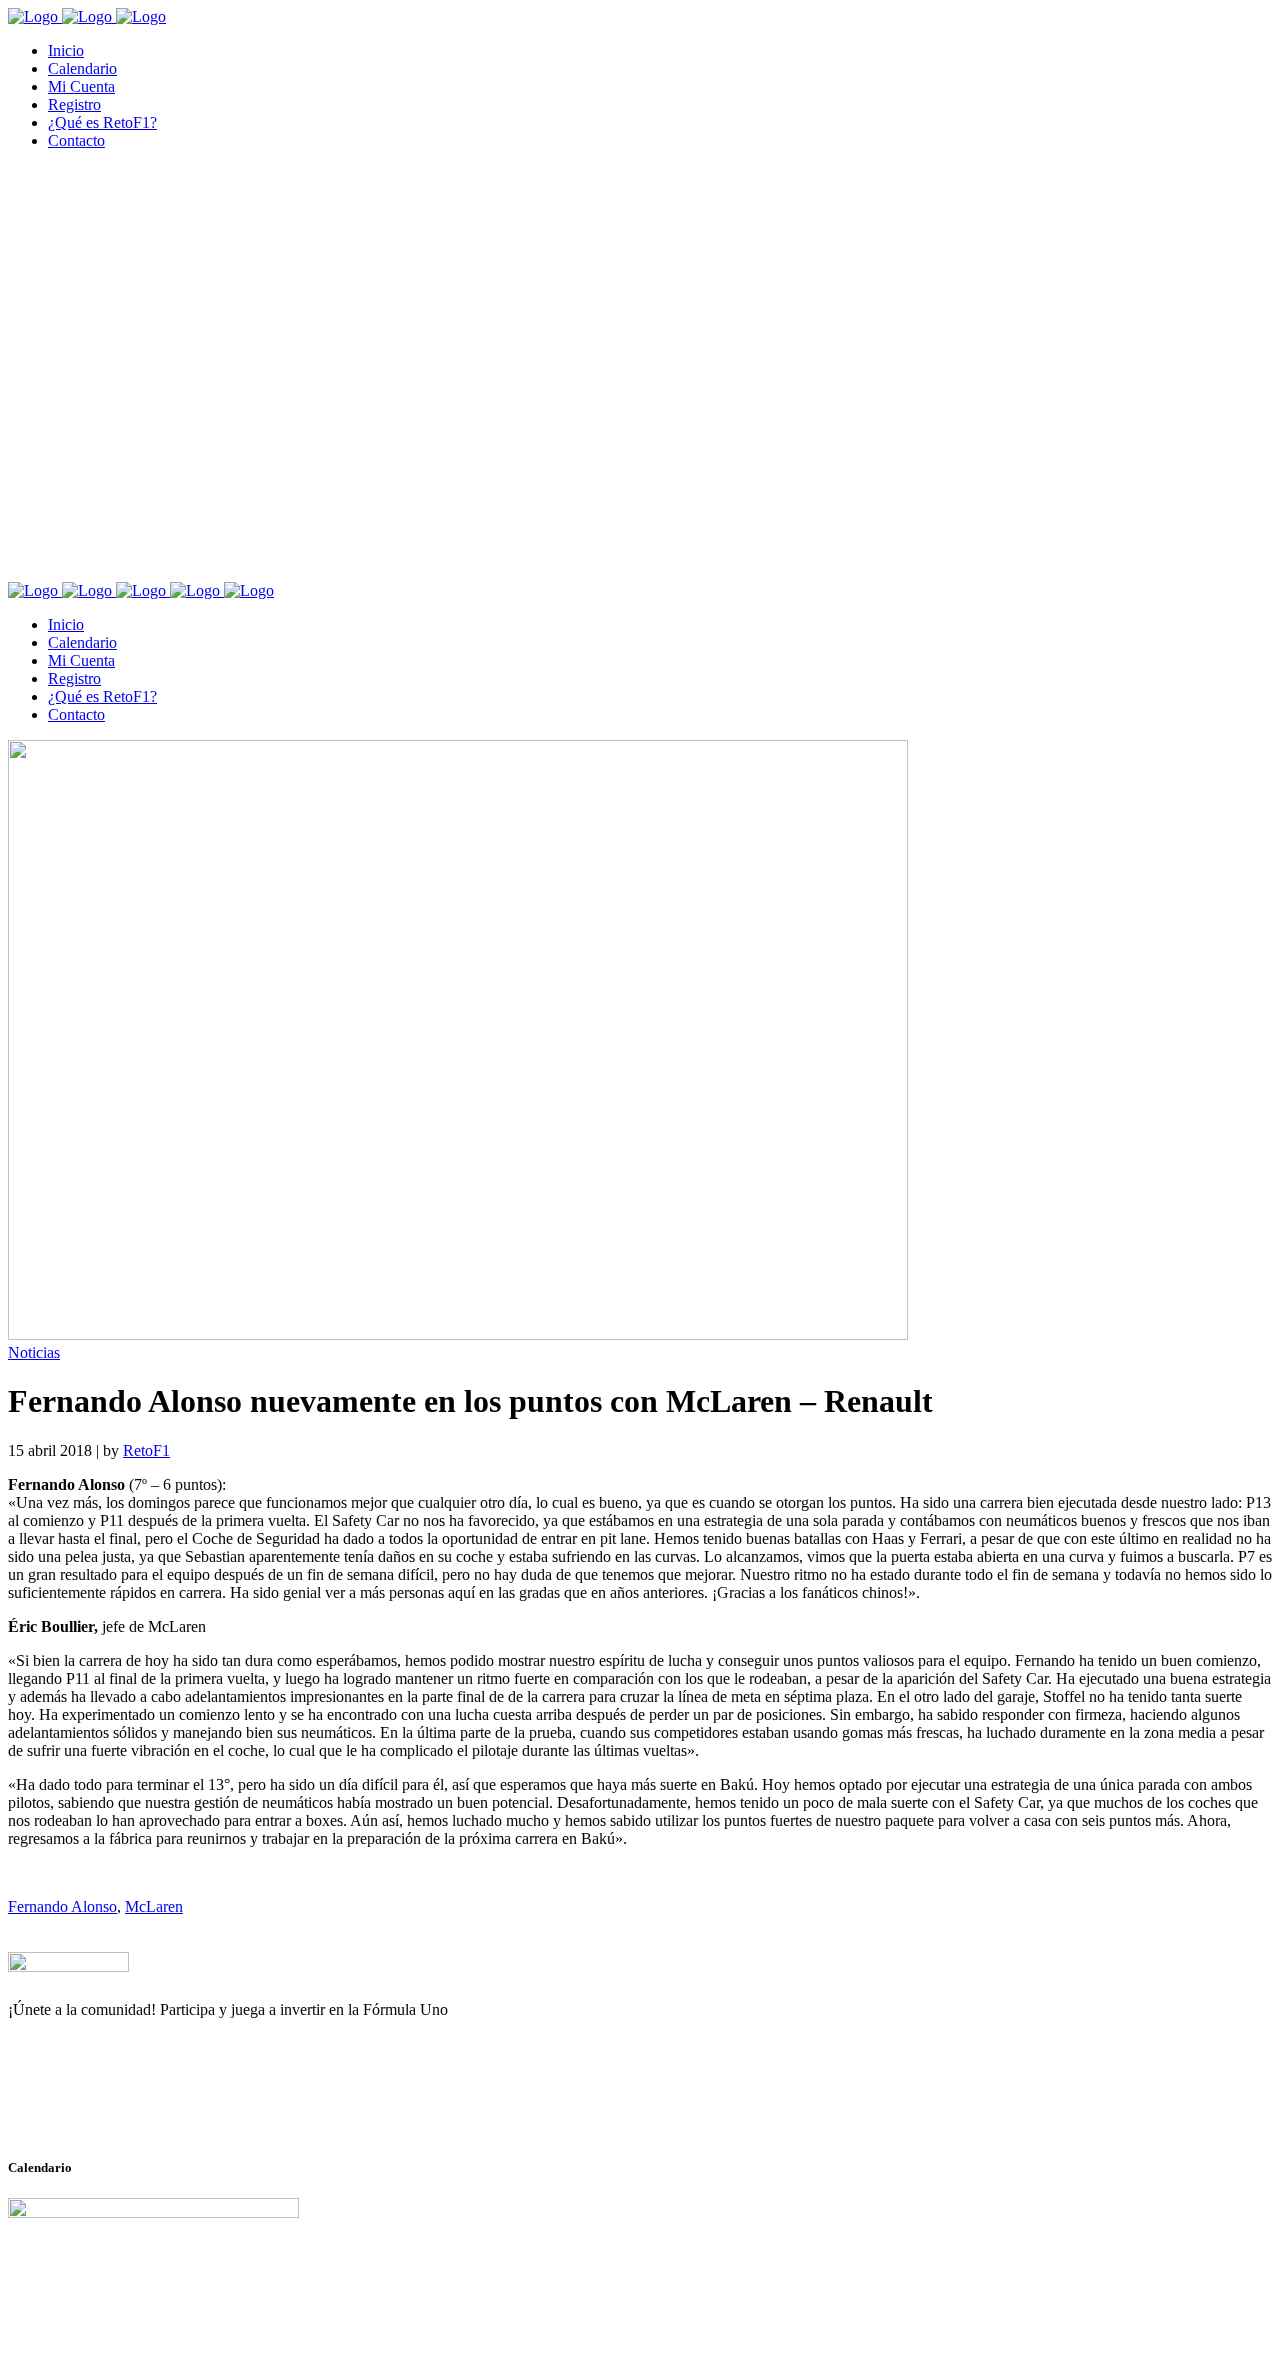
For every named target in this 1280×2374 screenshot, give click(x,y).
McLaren (154, 1906)
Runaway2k (104, 2107)
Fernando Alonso (62, 1906)
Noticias (34, 1352)
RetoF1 (146, 1450)
